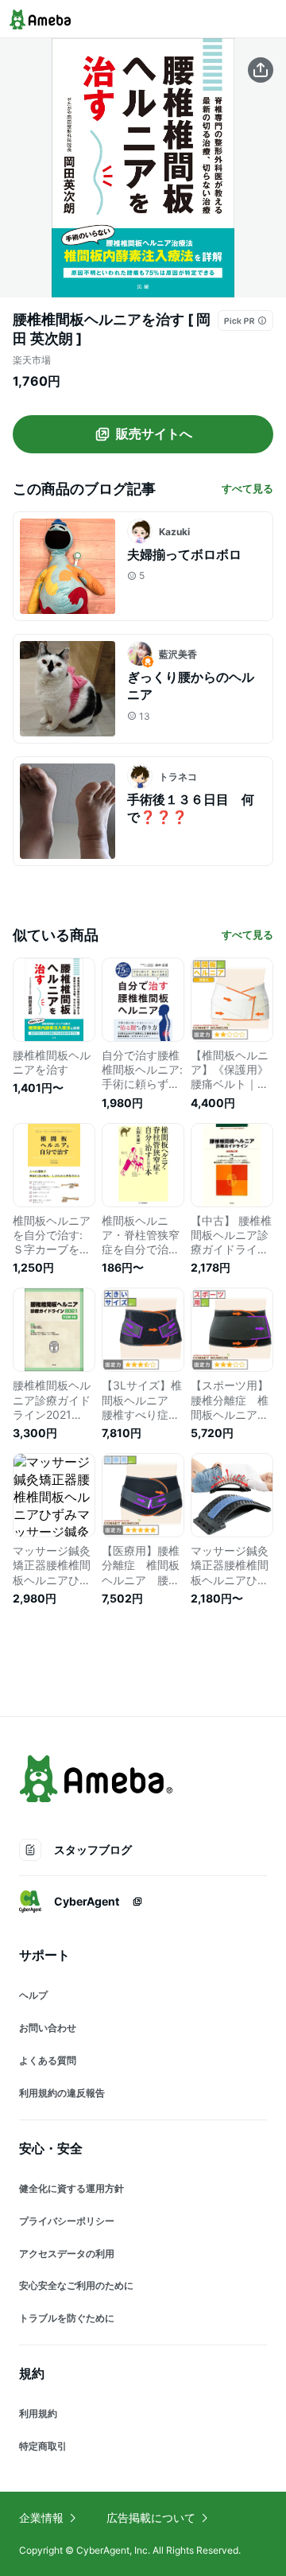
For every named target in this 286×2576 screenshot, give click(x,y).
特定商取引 (43, 2446)
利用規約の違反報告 (62, 2093)
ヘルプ (33, 1995)
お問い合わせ (48, 2028)
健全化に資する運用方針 (71, 2188)
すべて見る (247, 488)
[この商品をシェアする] (261, 70)
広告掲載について (151, 2518)
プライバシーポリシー (67, 2221)
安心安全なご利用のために (76, 2285)
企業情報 (41, 2518)
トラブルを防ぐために (67, 2318)
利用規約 (38, 2413)
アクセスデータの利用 (67, 2254)
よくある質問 (48, 2060)
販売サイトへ (154, 433)
